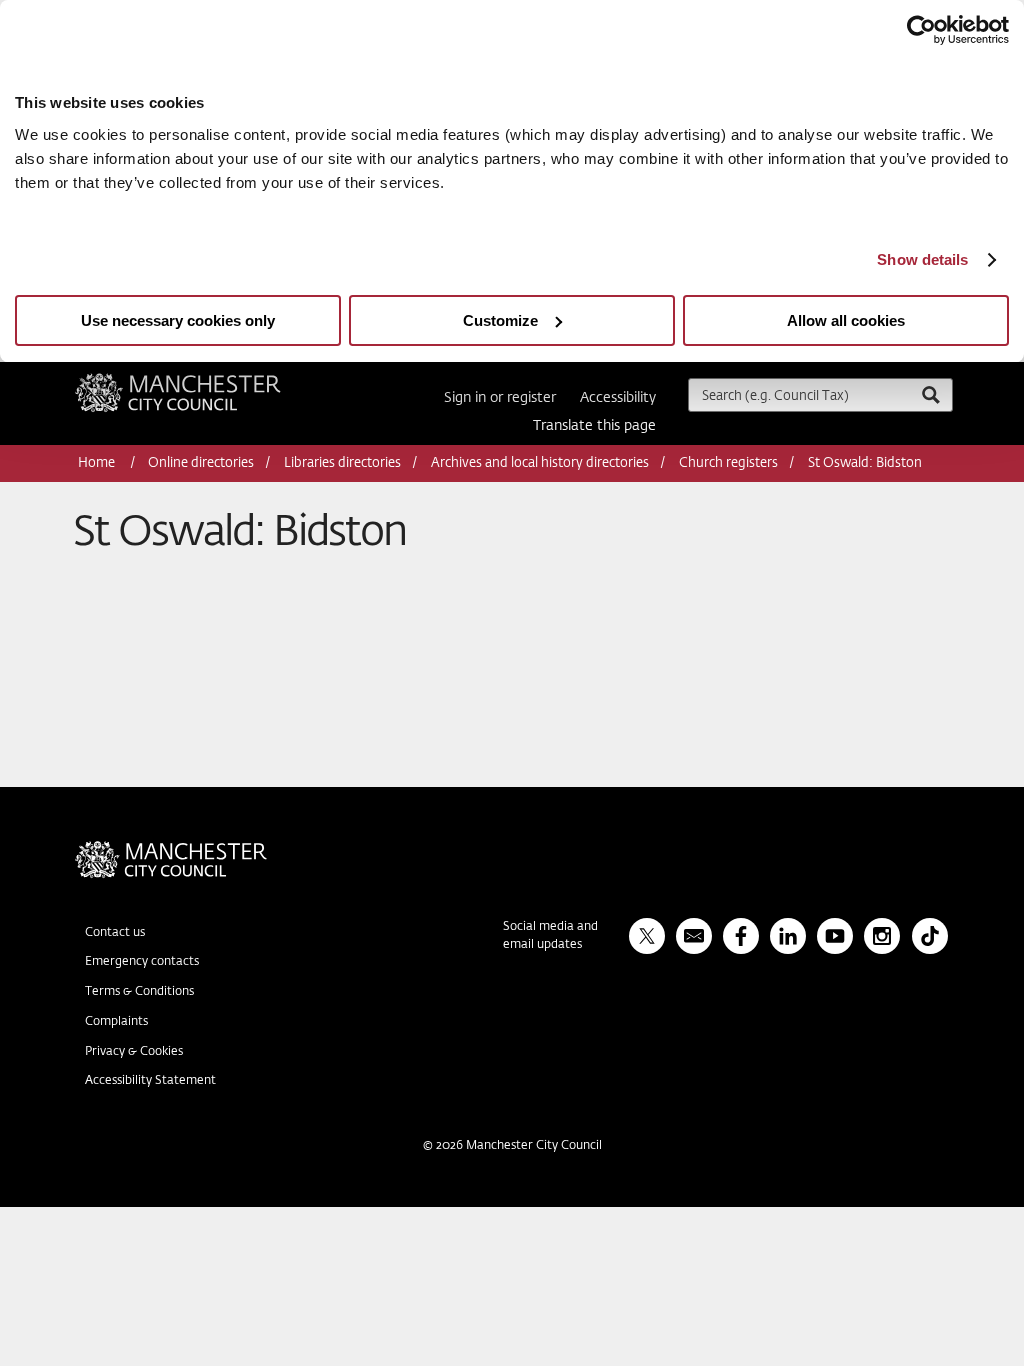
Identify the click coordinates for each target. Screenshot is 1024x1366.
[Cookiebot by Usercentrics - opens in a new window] (921, 30)
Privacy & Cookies (134, 1052)
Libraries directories (342, 463)
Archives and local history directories (540, 463)
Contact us (115, 933)
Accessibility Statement (150, 1081)
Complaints (116, 1022)
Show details (922, 259)
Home (98, 463)
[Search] (930, 394)
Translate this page (594, 426)
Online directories (201, 463)
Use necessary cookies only (178, 320)
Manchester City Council (205, 381)
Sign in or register (500, 398)
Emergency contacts (142, 962)
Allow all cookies (846, 320)
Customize (500, 320)
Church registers (728, 463)
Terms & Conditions (139, 992)
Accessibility (618, 398)
